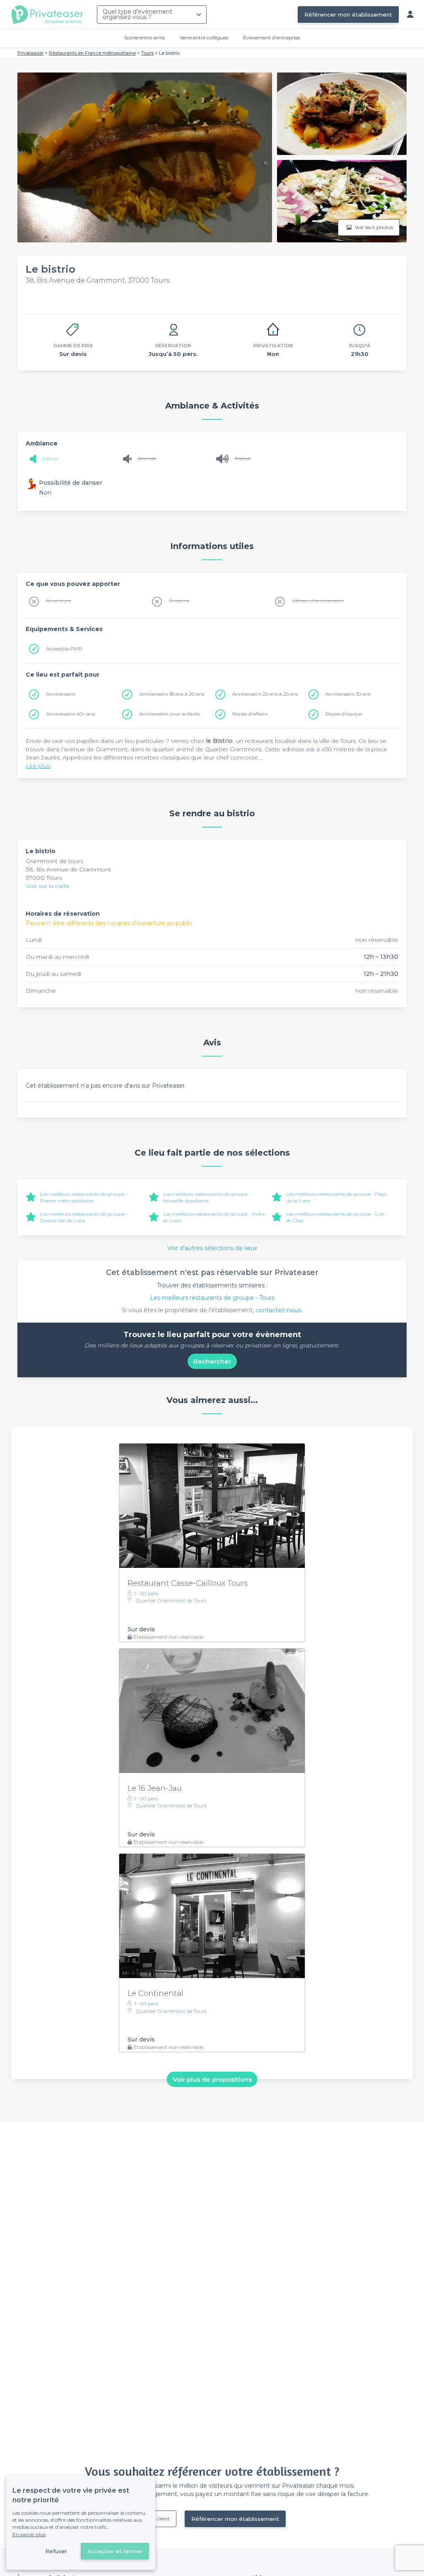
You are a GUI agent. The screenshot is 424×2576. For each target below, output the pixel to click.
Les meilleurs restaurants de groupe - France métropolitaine (84, 1197)
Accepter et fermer (115, 2551)
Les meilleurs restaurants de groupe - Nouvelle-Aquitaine (207, 1197)
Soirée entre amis (145, 37)
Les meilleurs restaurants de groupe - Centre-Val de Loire (84, 1217)
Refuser (56, 2551)
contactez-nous (278, 1310)
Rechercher (212, 1361)
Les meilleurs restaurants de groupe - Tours (212, 1298)
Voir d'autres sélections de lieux (212, 1248)
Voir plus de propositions (212, 2079)
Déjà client (157, 2519)
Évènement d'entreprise (271, 37)
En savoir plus (29, 2534)
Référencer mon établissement (348, 15)
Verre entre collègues (204, 37)
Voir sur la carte (48, 886)
